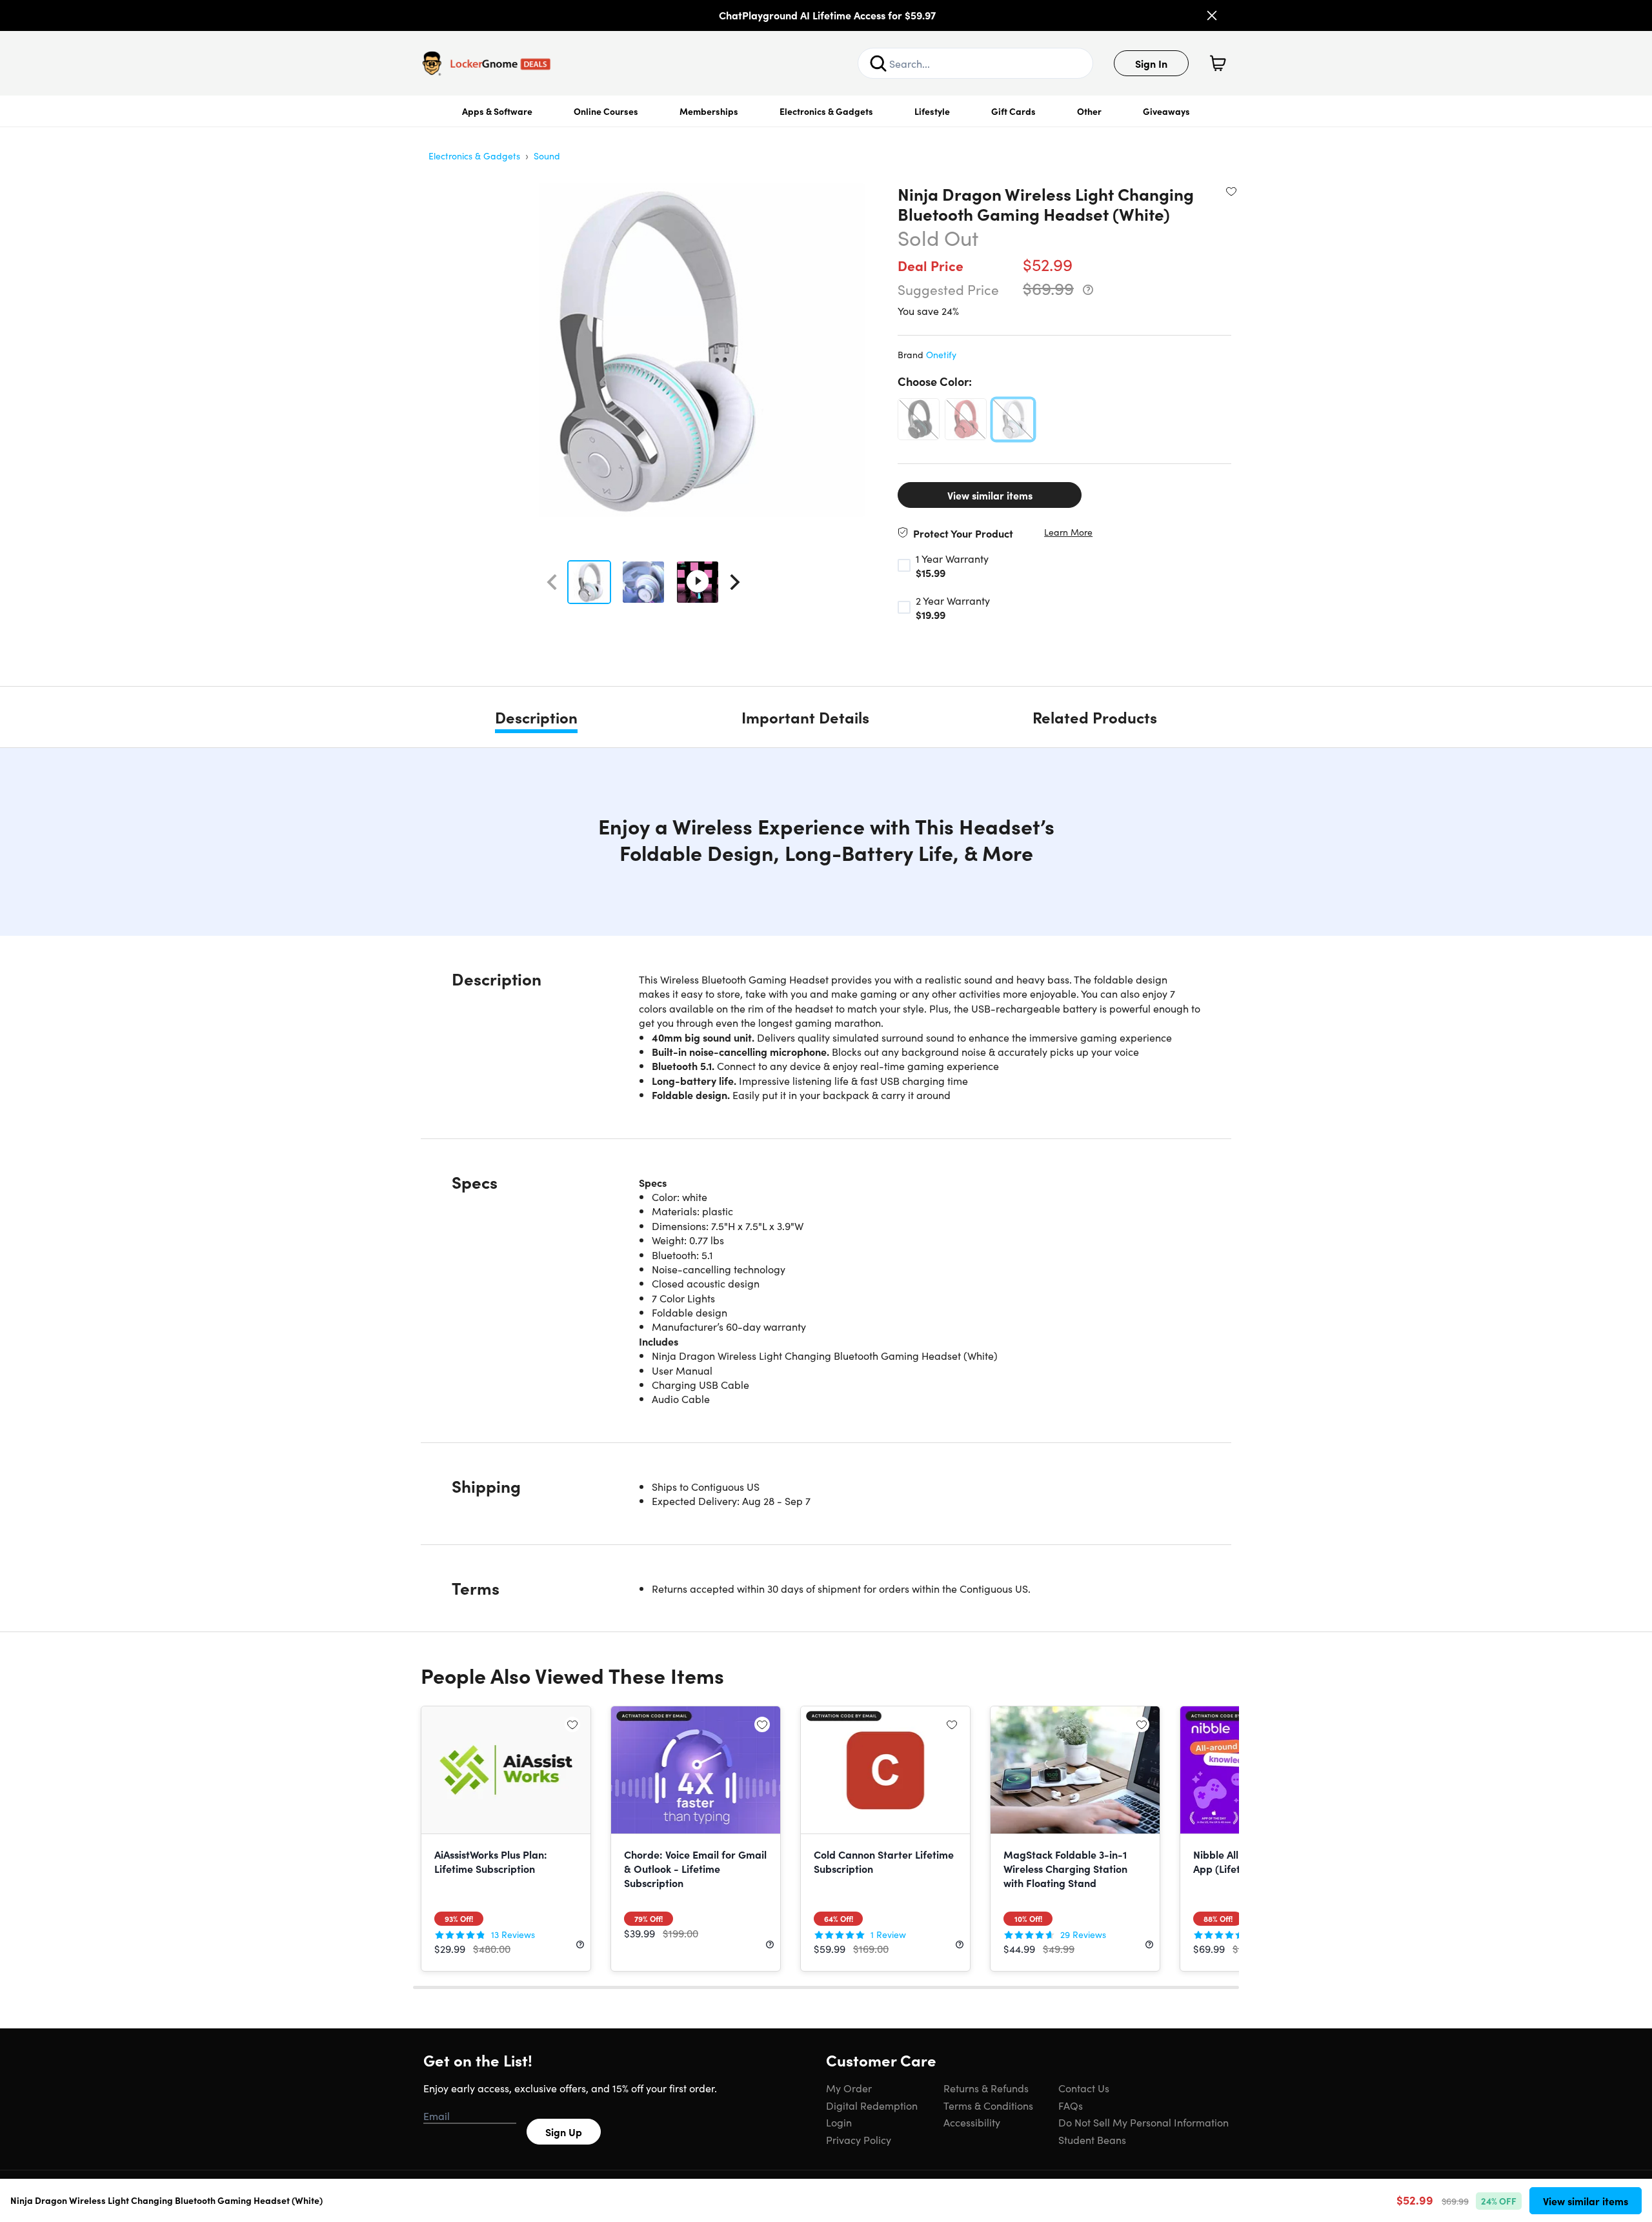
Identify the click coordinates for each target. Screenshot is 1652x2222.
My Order (849, 2088)
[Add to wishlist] (1231, 191)
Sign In (1151, 63)
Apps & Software (497, 111)
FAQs (1071, 2105)
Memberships (709, 111)
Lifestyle (932, 111)
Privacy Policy (859, 2139)
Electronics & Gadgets (826, 111)
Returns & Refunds (986, 2088)
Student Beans (1092, 2139)
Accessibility (972, 2122)
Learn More (1068, 532)
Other (1089, 111)
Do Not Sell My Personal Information (1143, 2122)
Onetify (941, 354)
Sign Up (564, 2132)
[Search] (878, 63)
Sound (547, 156)
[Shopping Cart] (1218, 63)
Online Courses (606, 111)
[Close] (1212, 15)
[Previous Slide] (552, 582)
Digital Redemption (872, 2105)
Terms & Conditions (988, 2105)
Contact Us (1084, 2088)
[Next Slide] (735, 582)
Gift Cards (1013, 111)
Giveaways (1166, 111)
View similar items (990, 495)
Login (839, 2122)
